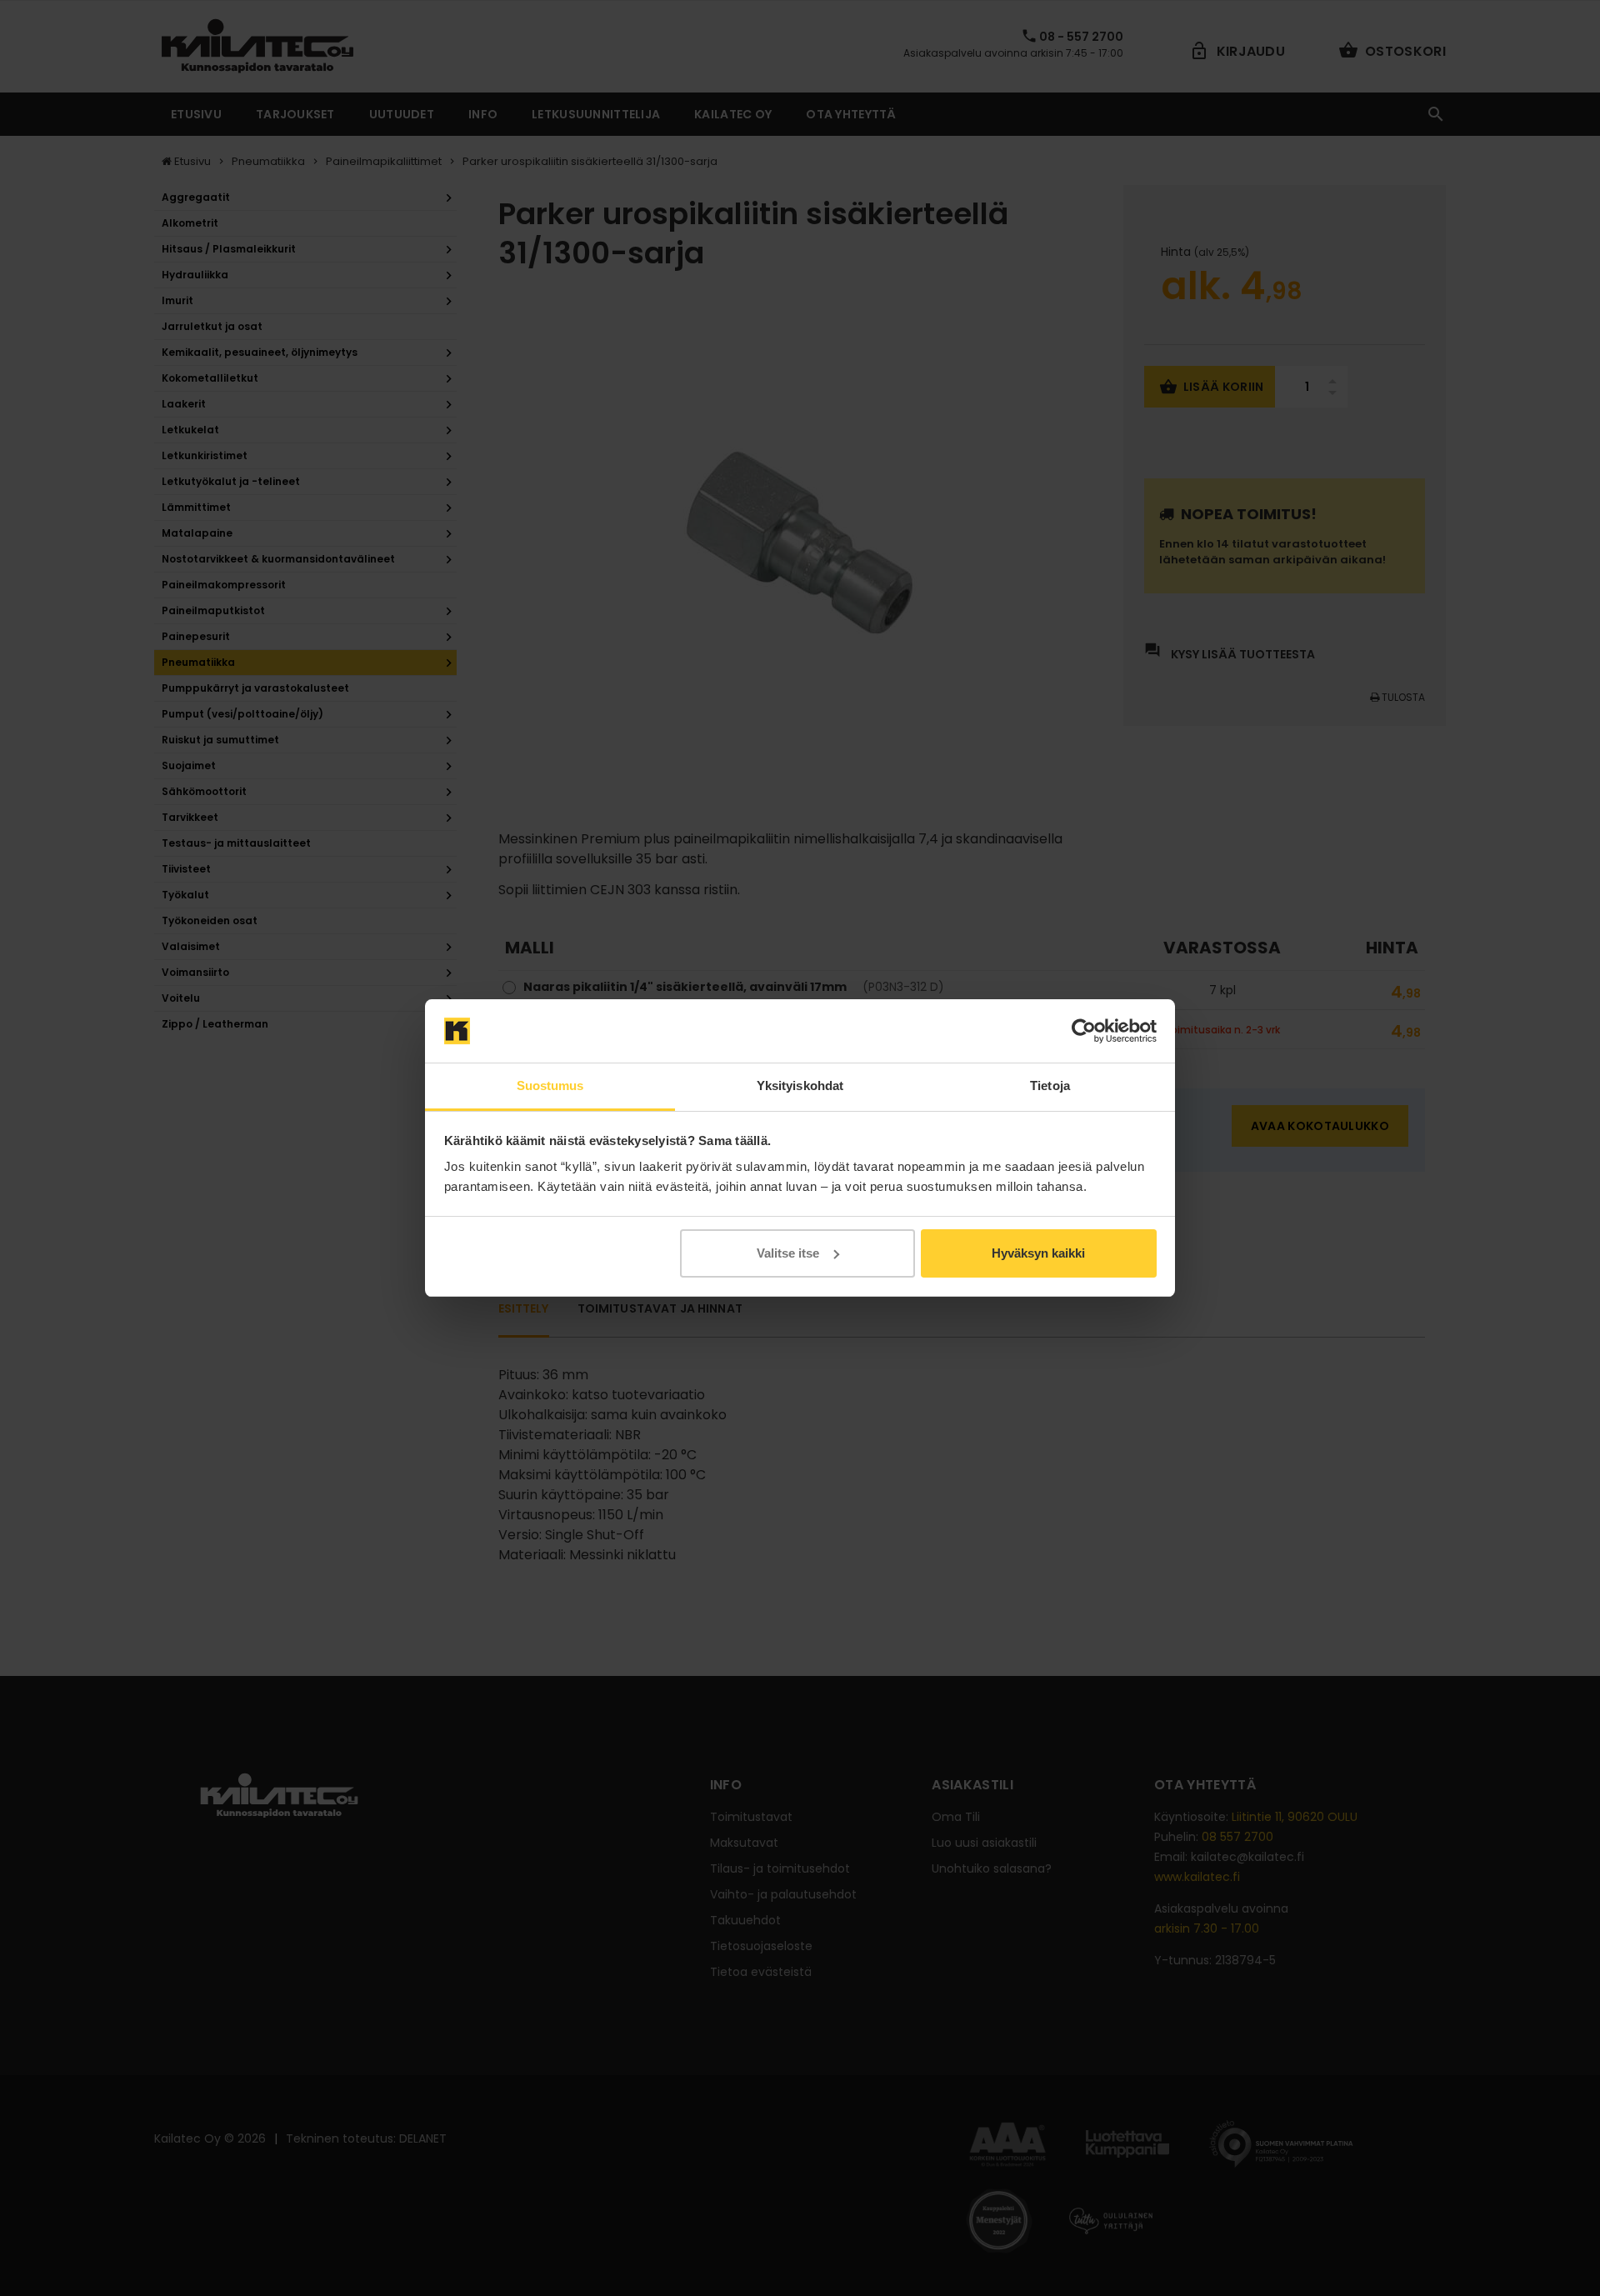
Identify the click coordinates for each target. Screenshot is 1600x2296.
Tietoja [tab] (1050, 1085)
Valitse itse (788, 1253)
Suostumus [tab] (550, 1085)
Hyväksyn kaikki (1038, 1253)
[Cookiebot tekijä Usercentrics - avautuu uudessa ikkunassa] (1084, 1031)
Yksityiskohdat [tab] (800, 1085)
